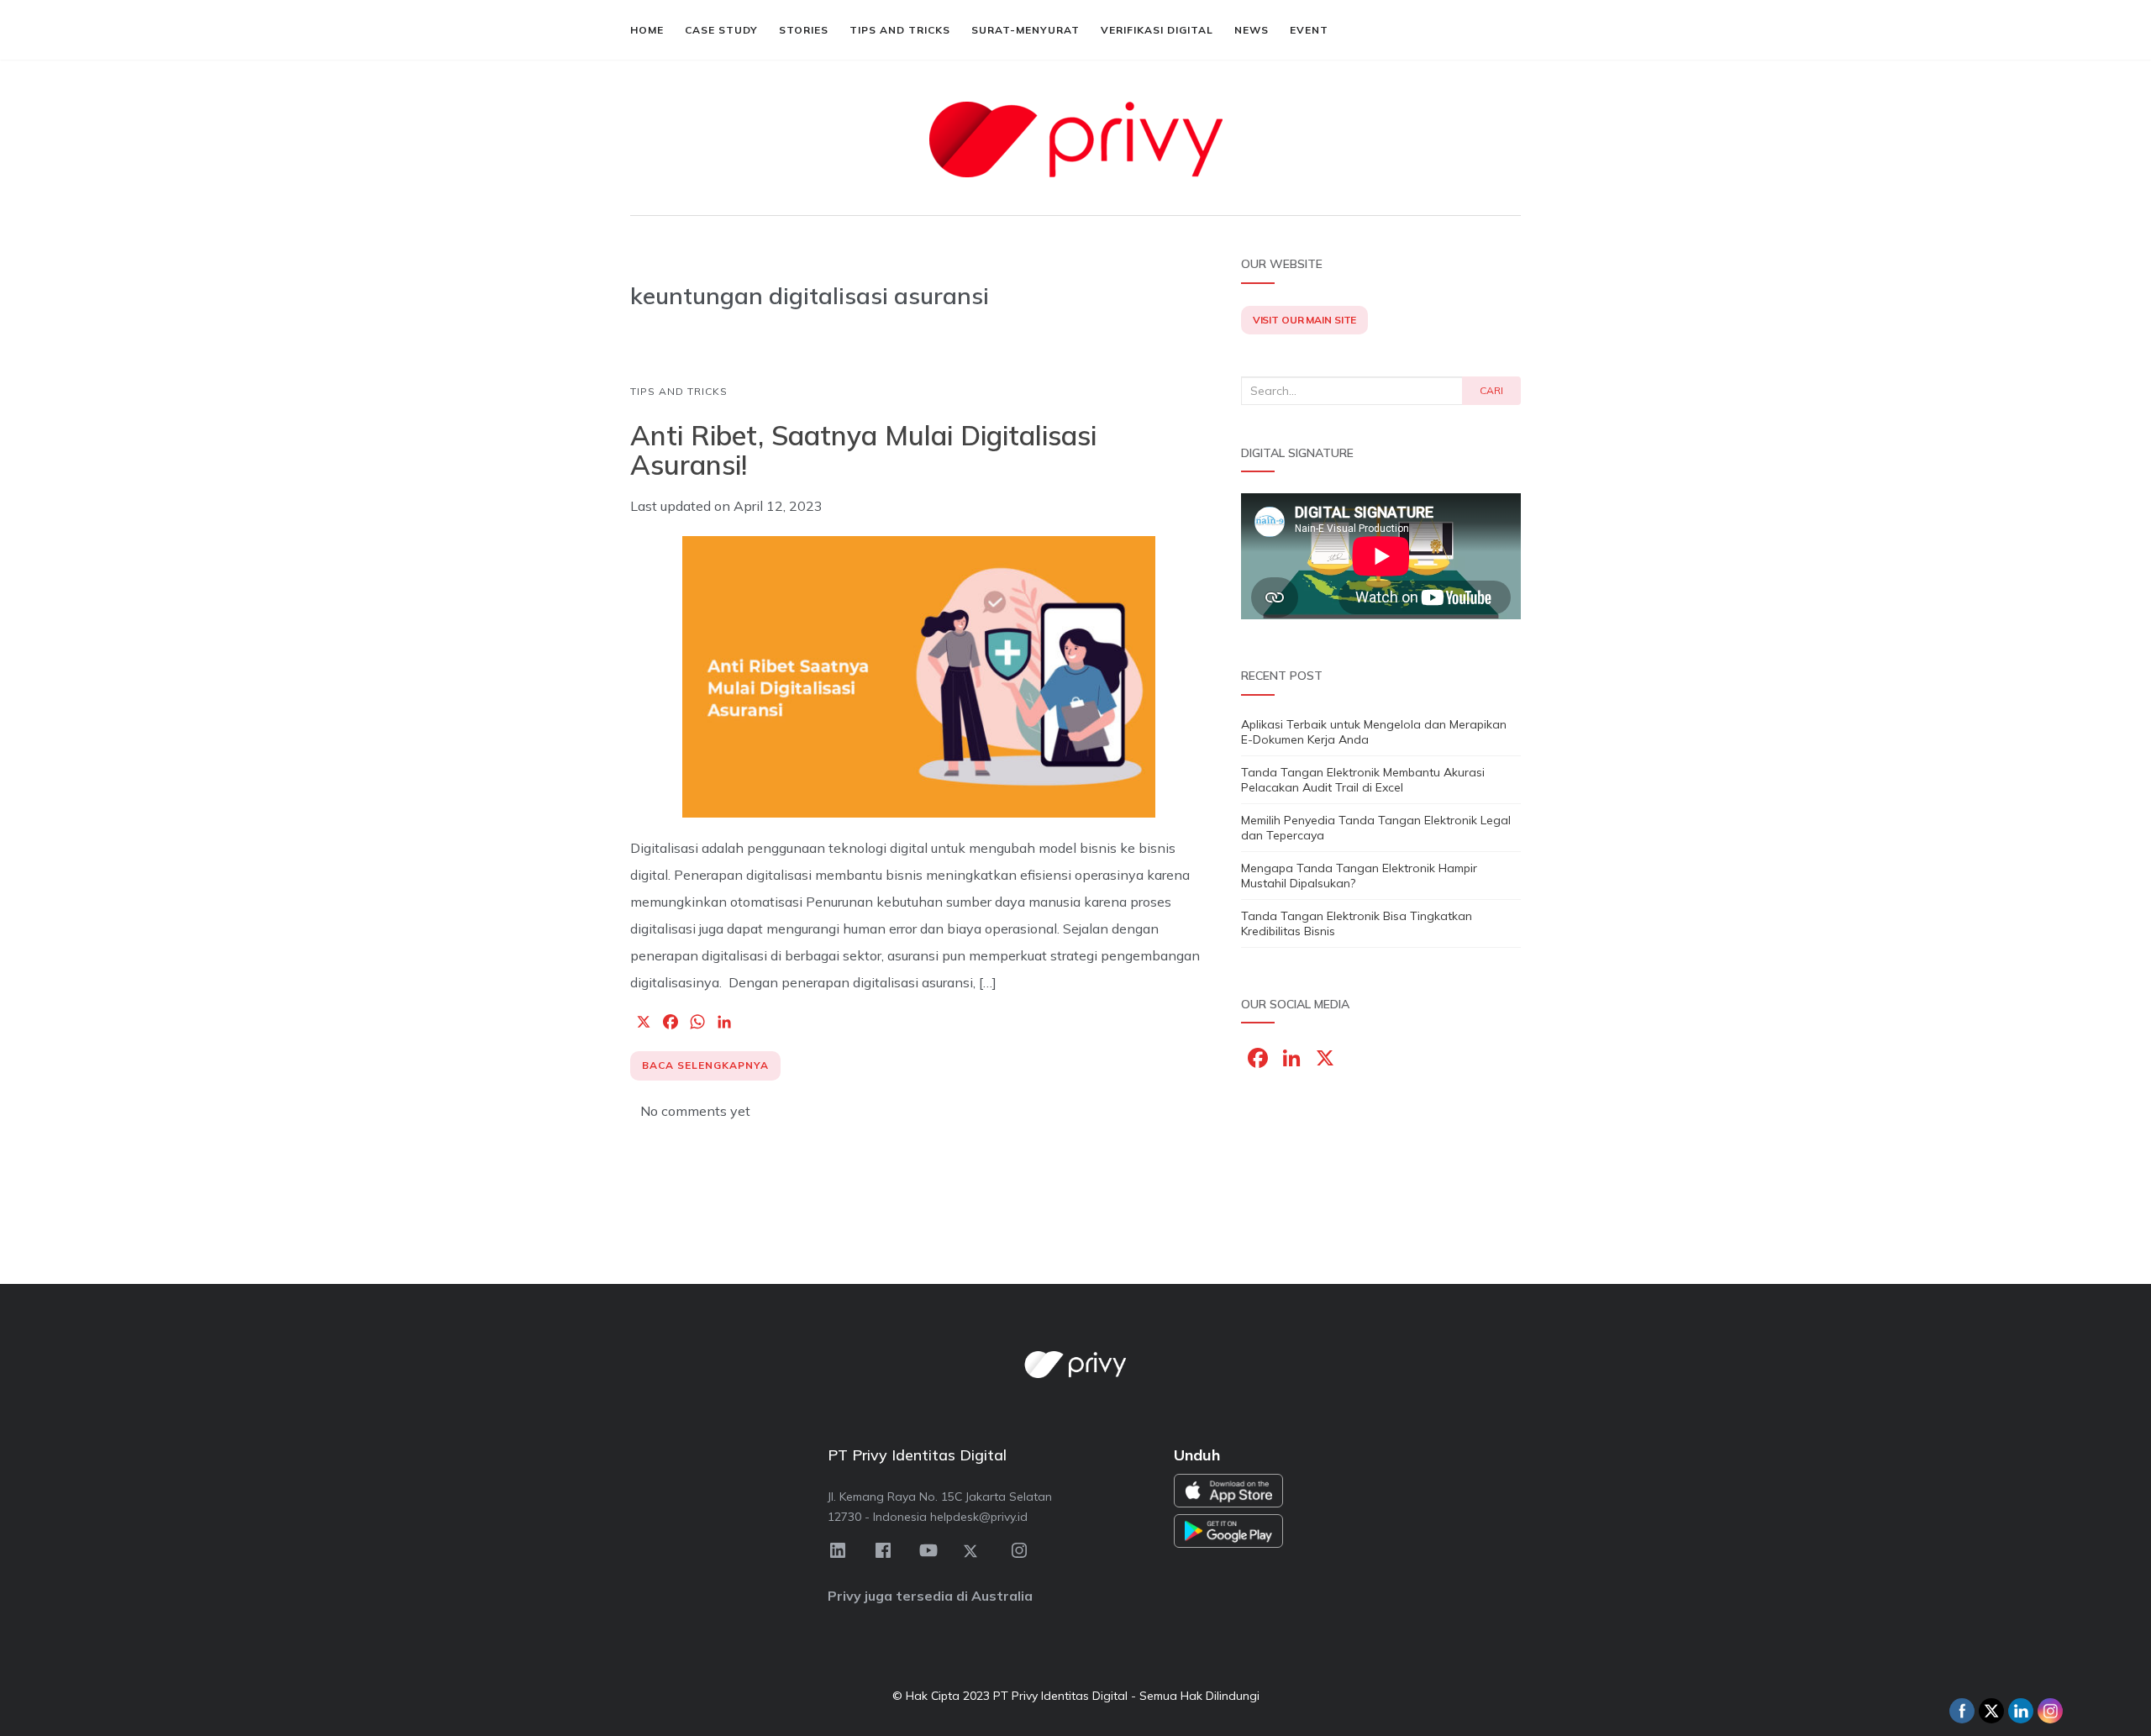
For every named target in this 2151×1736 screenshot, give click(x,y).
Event (1309, 30)
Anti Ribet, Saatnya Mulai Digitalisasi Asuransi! (863, 450)
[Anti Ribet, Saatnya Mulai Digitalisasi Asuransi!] (919, 677)
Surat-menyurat (1026, 30)
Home (647, 30)
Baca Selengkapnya (705, 1065)
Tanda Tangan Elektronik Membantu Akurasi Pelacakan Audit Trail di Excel (1363, 780)
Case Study (721, 30)
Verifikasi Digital (1157, 30)
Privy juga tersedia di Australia (930, 1596)
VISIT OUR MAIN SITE (1305, 320)
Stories (804, 30)
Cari (1491, 390)
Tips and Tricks (900, 30)
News (1252, 30)
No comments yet (695, 1111)
